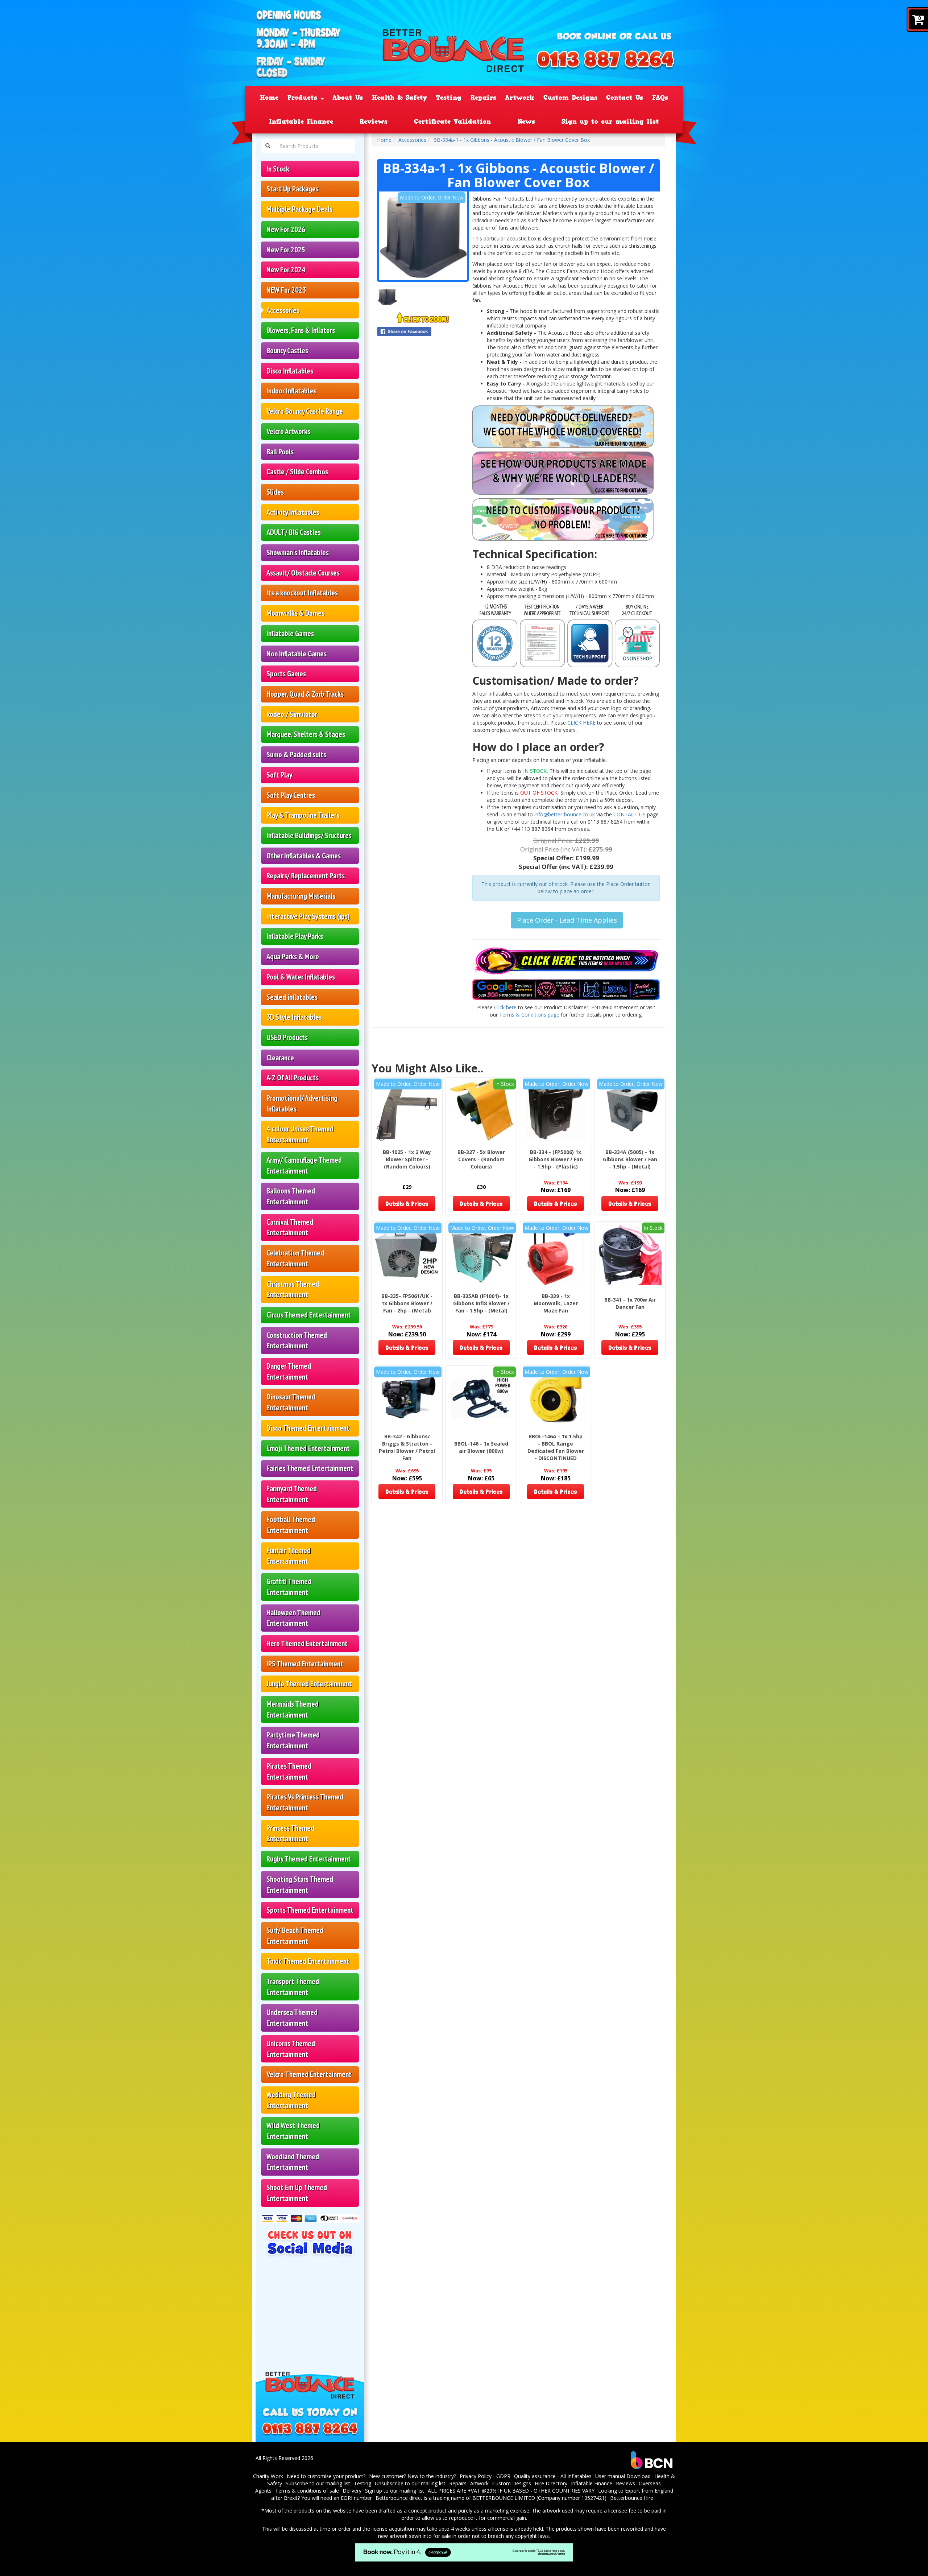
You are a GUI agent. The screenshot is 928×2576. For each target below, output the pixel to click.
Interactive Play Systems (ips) (308, 916)
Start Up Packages (293, 189)
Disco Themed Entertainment (308, 1428)
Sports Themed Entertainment (310, 1910)
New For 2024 (286, 270)
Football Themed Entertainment (291, 1525)
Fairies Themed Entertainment (310, 1468)
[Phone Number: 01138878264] (605, 61)
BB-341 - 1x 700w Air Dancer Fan (630, 1303)
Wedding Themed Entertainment (291, 2100)
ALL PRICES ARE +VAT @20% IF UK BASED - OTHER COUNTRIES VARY (511, 2491)
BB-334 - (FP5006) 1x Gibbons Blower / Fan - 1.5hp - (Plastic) (556, 1159)
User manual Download (623, 2476)
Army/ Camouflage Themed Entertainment (304, 1165)
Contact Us (625, 98)
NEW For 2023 (286, 290)
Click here (505, 1007)
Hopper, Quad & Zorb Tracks (305, 694)
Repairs (483, 98)
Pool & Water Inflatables (301, 977)
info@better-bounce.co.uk (565, 814)
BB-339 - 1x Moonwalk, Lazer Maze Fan (556, 1303)
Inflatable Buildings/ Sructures (309, 835)
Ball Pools (280, 452)
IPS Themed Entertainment (305, 1664)
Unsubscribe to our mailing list (410, 2483)
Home (269, 98)
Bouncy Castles (287, 351)
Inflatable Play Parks (295, 936)
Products (304, 98)
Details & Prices (407, 1203)
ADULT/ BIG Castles (294, 532)
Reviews (374, 121)
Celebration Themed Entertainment (295, 1258)
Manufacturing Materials (301, 896)
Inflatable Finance (301, 121)
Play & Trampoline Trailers (303, 815)
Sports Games (286, 674)
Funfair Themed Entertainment (289, 1556)
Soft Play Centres (291, 795)
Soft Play (279, 775)
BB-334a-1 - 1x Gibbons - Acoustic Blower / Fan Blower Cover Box (511, 140)
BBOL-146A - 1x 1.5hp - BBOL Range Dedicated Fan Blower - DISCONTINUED (556, 1447)
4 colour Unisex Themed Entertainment (300, 1134)
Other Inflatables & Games (304, 856)
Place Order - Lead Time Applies (567, 920)
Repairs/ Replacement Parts (306, 876)
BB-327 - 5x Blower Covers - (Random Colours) (481, 1159)
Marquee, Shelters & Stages (306, 734)
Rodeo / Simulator (292, 714)
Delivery (352, 2491)
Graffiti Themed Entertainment (289, 1587)
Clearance (280, 1058)
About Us (348, 98)
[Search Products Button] (268, 146)
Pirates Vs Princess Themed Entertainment (305, 1802)
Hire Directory (551, 2483)
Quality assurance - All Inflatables (553, 2476)
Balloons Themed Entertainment (291, 1196)
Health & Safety (399, 98)
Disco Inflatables (290, 371)
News (526, 121)
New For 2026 (286, 229)
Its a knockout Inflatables (302, 593)
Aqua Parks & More (293, 957)
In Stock (278, 169)
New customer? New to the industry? (413, 2476)
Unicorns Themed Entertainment (291, 2049)
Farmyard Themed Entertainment (292, 1494)
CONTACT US (630, 814)
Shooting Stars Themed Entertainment (300, 1885)
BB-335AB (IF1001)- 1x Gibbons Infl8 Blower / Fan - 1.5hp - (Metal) (481, 1303)
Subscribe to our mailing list (318, 2483)
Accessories (283, 310)
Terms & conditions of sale (307, 2491)
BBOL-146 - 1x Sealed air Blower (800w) (481, 1447)
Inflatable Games (290, 633)
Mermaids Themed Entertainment (293, 1709)
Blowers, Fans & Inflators (301, 330)
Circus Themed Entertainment (309, 1315)
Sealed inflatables (292, 997)
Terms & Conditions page (529, 1015)
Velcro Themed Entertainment (309, 2074)
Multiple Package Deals (299, 209)
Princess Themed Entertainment (290, 1833)
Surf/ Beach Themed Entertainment (295, 1936)
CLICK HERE (581, 723)
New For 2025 (286, 250)
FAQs (660, 98)
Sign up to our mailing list (610, 121)
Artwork (520, 98)
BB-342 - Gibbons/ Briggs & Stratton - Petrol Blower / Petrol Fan (407, 1447)
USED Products (287, 1037)
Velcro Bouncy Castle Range (305, 411)
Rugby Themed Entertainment (309, 1859)
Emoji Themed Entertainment (308, 1448)
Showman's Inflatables (298, 553)
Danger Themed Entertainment (289, 1371)
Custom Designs (570, 98)
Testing (449, 98)
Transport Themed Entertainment (293, 1987)
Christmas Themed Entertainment (293, 1289)
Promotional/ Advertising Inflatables (302, 1103)
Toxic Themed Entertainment (308, 1961)
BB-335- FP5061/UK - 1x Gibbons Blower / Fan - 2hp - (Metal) (407, 1303)
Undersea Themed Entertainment (292, 2018)
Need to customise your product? (326, 2476)
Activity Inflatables (293, 512)
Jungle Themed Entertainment (309, 1684)
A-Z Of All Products (293, 1078)
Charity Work (268, 2476)
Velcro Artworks (288, 431)
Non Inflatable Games (297, 654)
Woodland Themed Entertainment (293, 2162)
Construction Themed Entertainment (297, 1341)
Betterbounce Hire (632, 2498)
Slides (275, 492)
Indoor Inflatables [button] (291, 391)
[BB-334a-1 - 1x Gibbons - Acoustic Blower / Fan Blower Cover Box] (423, 236)
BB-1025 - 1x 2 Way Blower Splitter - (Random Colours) (407, 1159)
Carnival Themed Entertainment (290, 1227)
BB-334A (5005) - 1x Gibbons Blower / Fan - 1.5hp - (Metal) (630, 1159)
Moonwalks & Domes (295, 613)
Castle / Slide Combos (297, 472)
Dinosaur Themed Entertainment (291, 1402)
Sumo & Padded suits (296, 755)
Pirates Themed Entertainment (289, 1771)
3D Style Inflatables (294, 1017)
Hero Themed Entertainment (307, 1643)
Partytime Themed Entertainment (293, 1740)
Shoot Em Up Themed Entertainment (297, 2193)
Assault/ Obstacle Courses (303, 573)
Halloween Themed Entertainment (293, 1618)
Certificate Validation (452, 121)
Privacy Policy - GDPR (485, 2476)
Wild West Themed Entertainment (293, 2131)
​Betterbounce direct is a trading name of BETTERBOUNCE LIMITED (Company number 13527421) (491, 2498)
